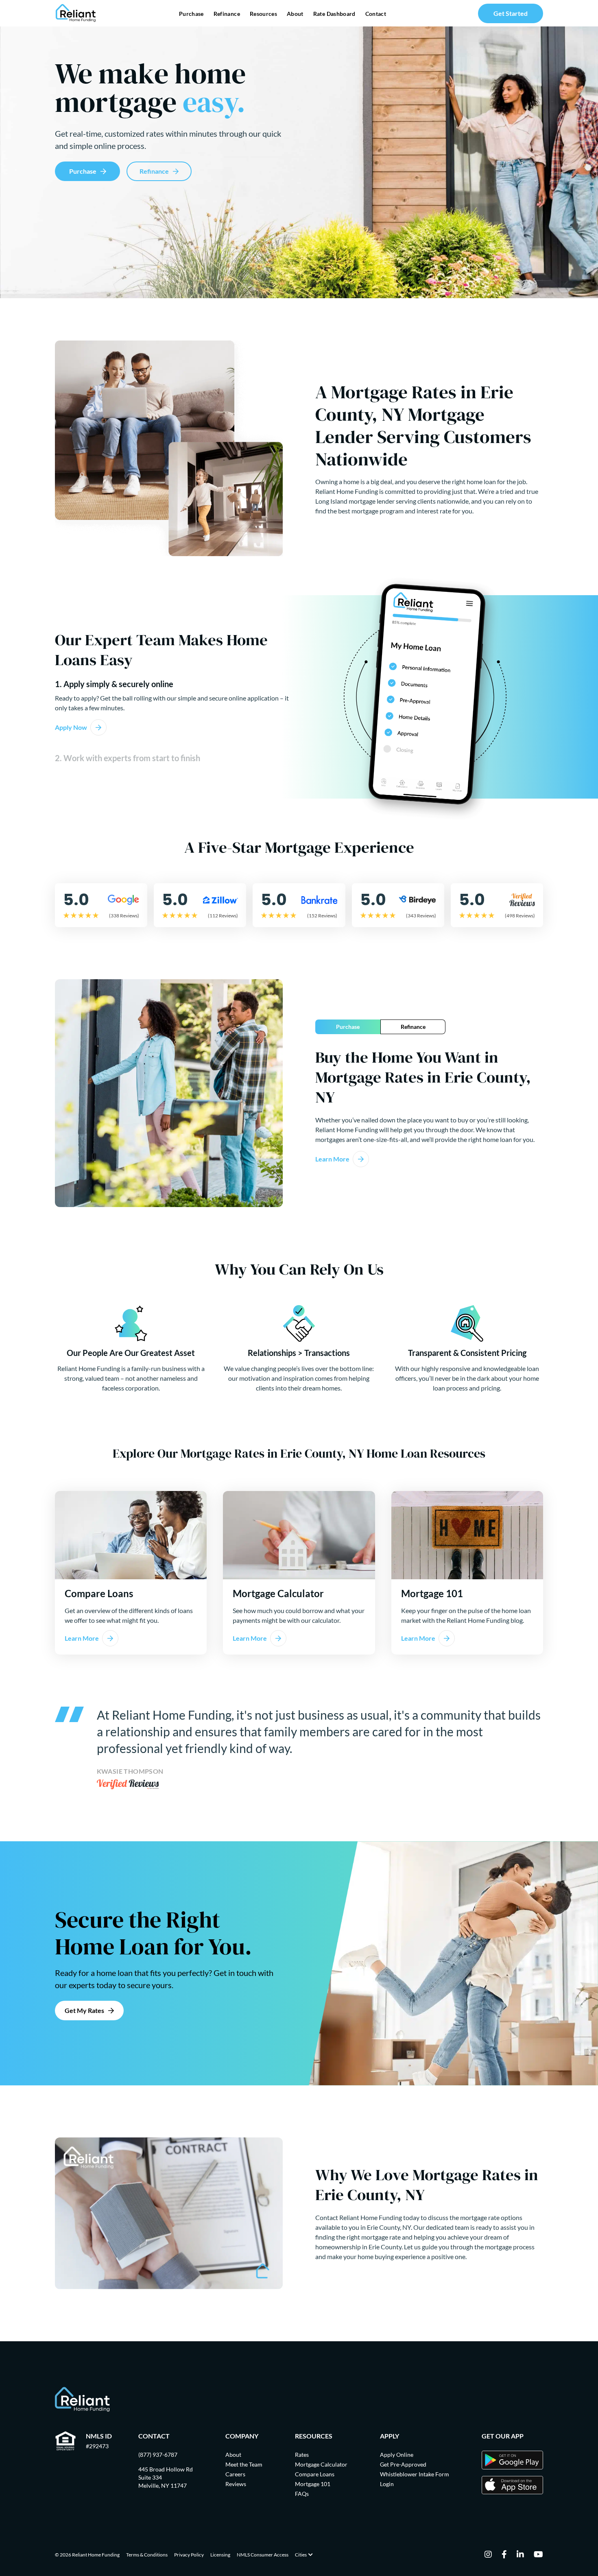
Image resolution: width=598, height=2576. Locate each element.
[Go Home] (76, 13)
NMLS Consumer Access (263, 2555)
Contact (376, 14)
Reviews (236, 2484)
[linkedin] (520, 2555)
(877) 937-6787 (158, 2455)
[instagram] (488, 2555)
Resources (263, 14)
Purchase (191, 14)
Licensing (220, 2555)
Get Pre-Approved (403, 2464)
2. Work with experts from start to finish (128, 758)
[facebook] (504, 2555)
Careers (235, 2474)
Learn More (332, 1159)
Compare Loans (315, 2474)
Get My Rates (84, 2010)
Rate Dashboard (334, 14)
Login (387, 2484)
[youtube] (538, 2555)
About (295, 14)
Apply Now (71, 727)
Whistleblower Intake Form (415, 2474)
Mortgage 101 (313, 2484)
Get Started (511, 13)
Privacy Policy (189, 2555)
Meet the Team (244, 2464)
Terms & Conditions (147, 2555)
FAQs (302, 2494)
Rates (302, 2455)
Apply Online (397, 2455)
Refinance (227, 14)
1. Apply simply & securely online (114, 684)
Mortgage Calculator (321, 2464)
